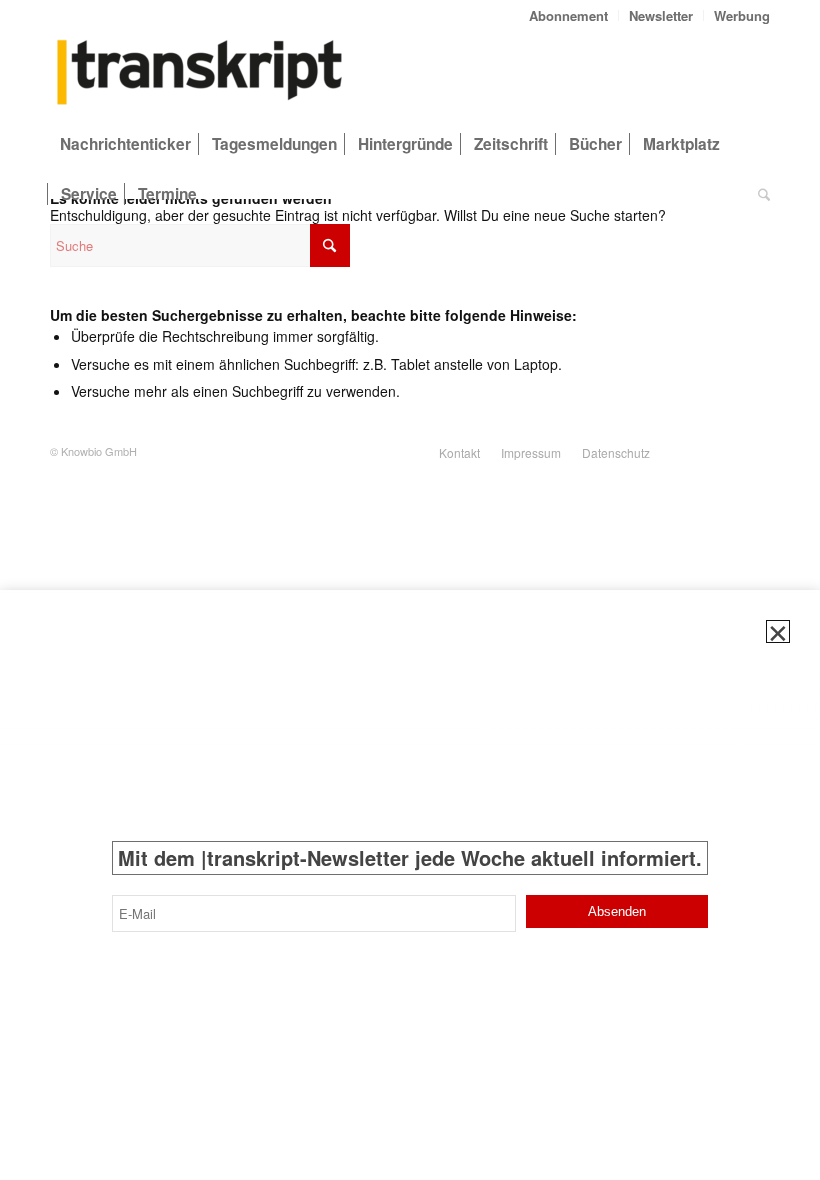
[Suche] (759, 194)
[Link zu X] (695, 451)
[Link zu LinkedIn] (725, 451)
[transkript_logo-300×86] (200, 74)
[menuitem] (569, 15)
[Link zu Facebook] (755, 451)
